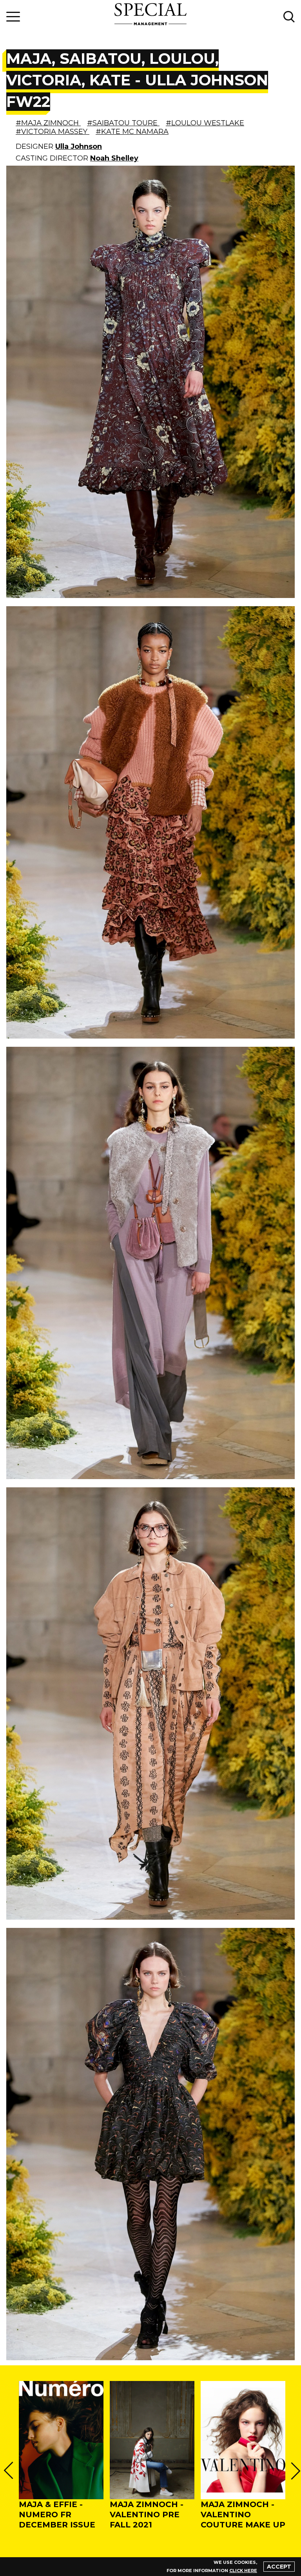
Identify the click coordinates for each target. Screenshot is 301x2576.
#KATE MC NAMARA (132, 132)
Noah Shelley (114, 158)
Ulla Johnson (79, 146)
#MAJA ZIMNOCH (48, 123)
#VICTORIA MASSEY (53, 132)
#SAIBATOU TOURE (123, 123)
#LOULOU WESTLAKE (205, 123)
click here (243, 2571)
